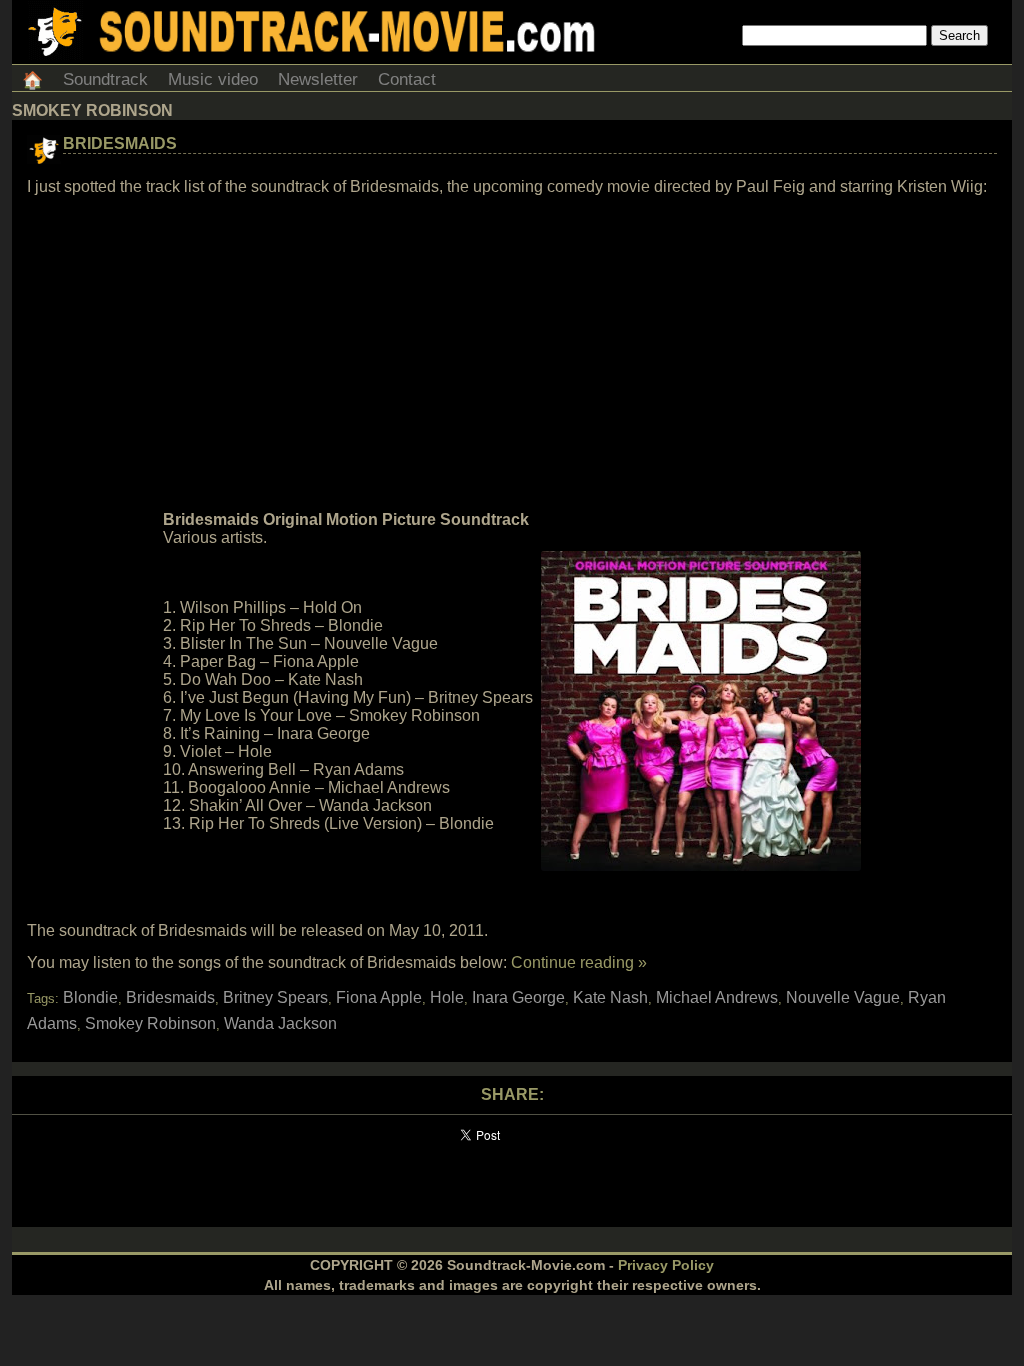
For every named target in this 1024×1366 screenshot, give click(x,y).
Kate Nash (610, 997)
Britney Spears (275, 997)
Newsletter (318, 79)
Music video (213, 79)
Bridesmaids (120, 143)
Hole (447, 997)
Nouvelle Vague (843, 997)
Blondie (90, 997)
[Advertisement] (512, 354)
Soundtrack (105, 79)
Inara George (518, 997)
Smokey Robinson (150, 1023)
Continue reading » (579, 962)
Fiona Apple (379, 997)
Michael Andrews (717, 997)
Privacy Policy (666, 1265)
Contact (407, 79)
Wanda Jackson (280, 1023)
